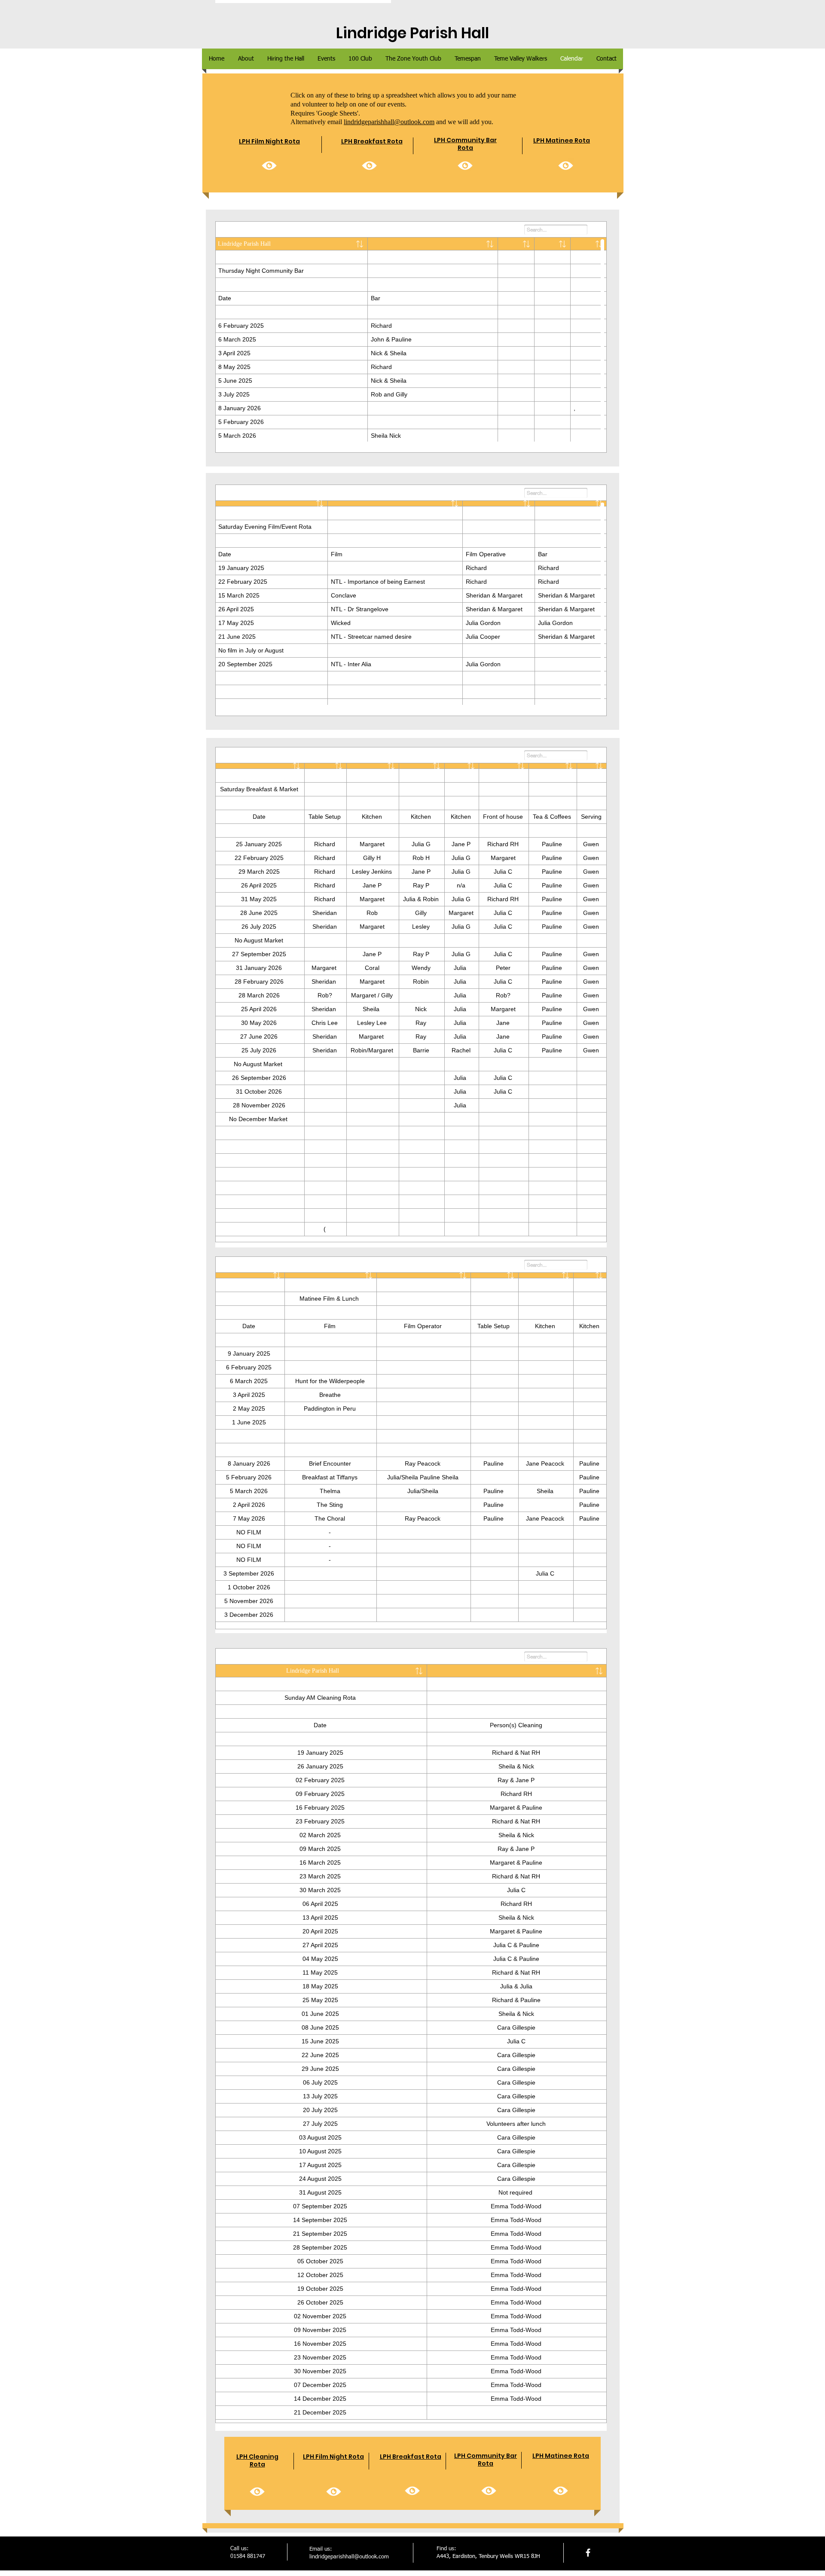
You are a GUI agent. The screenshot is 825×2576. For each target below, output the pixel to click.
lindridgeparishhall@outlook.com (389, 122)
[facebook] (588, 2553)
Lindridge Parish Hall (412, 33)
